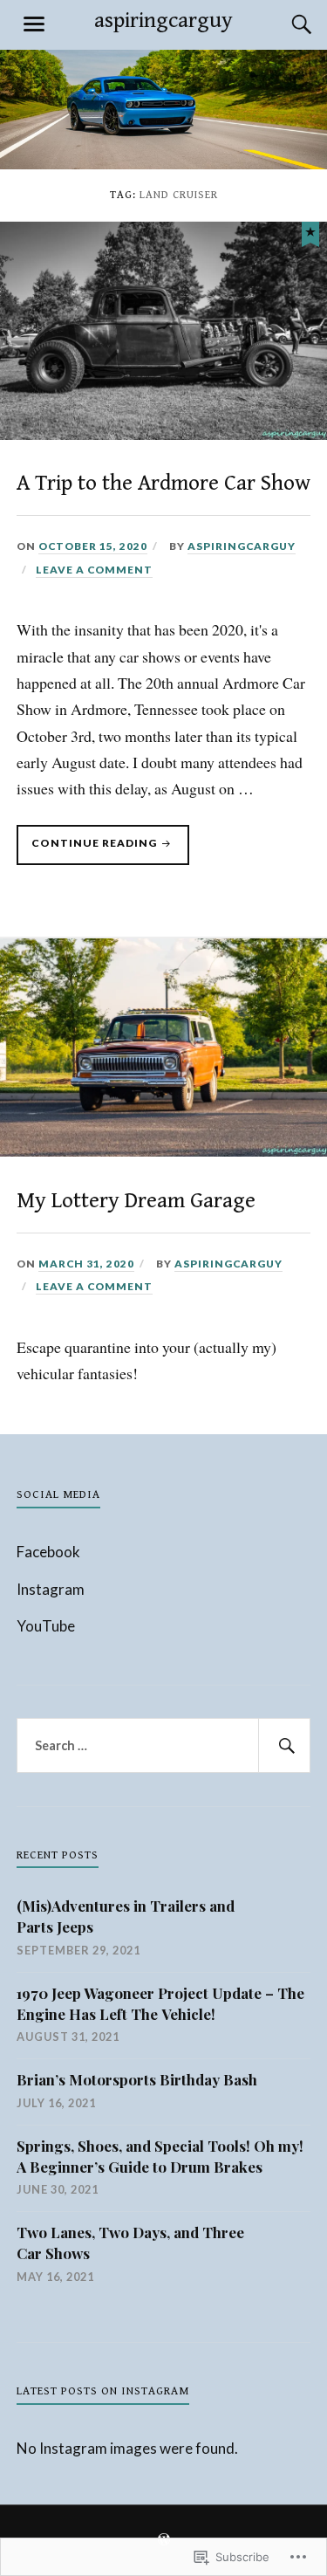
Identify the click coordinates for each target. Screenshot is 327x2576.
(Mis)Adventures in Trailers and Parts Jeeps (126, 1916)
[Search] (284, 24)
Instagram (51, 1589)
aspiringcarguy (163, 21)
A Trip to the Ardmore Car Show (163, 483)
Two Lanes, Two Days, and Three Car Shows (130, 2243)
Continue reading (88, 850)
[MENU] (34, 24)
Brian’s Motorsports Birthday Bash (137, 2079)
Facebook (48, 1552)
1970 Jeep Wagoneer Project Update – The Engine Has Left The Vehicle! (160, 2003)
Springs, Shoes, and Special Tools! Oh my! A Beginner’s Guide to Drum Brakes (160, 2156)
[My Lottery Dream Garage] (163, 1151)
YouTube (46, 1626)
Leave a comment (94, 570)
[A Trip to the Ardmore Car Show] (310, 232)
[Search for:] (164, 1746)
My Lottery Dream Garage (136, 1201)
